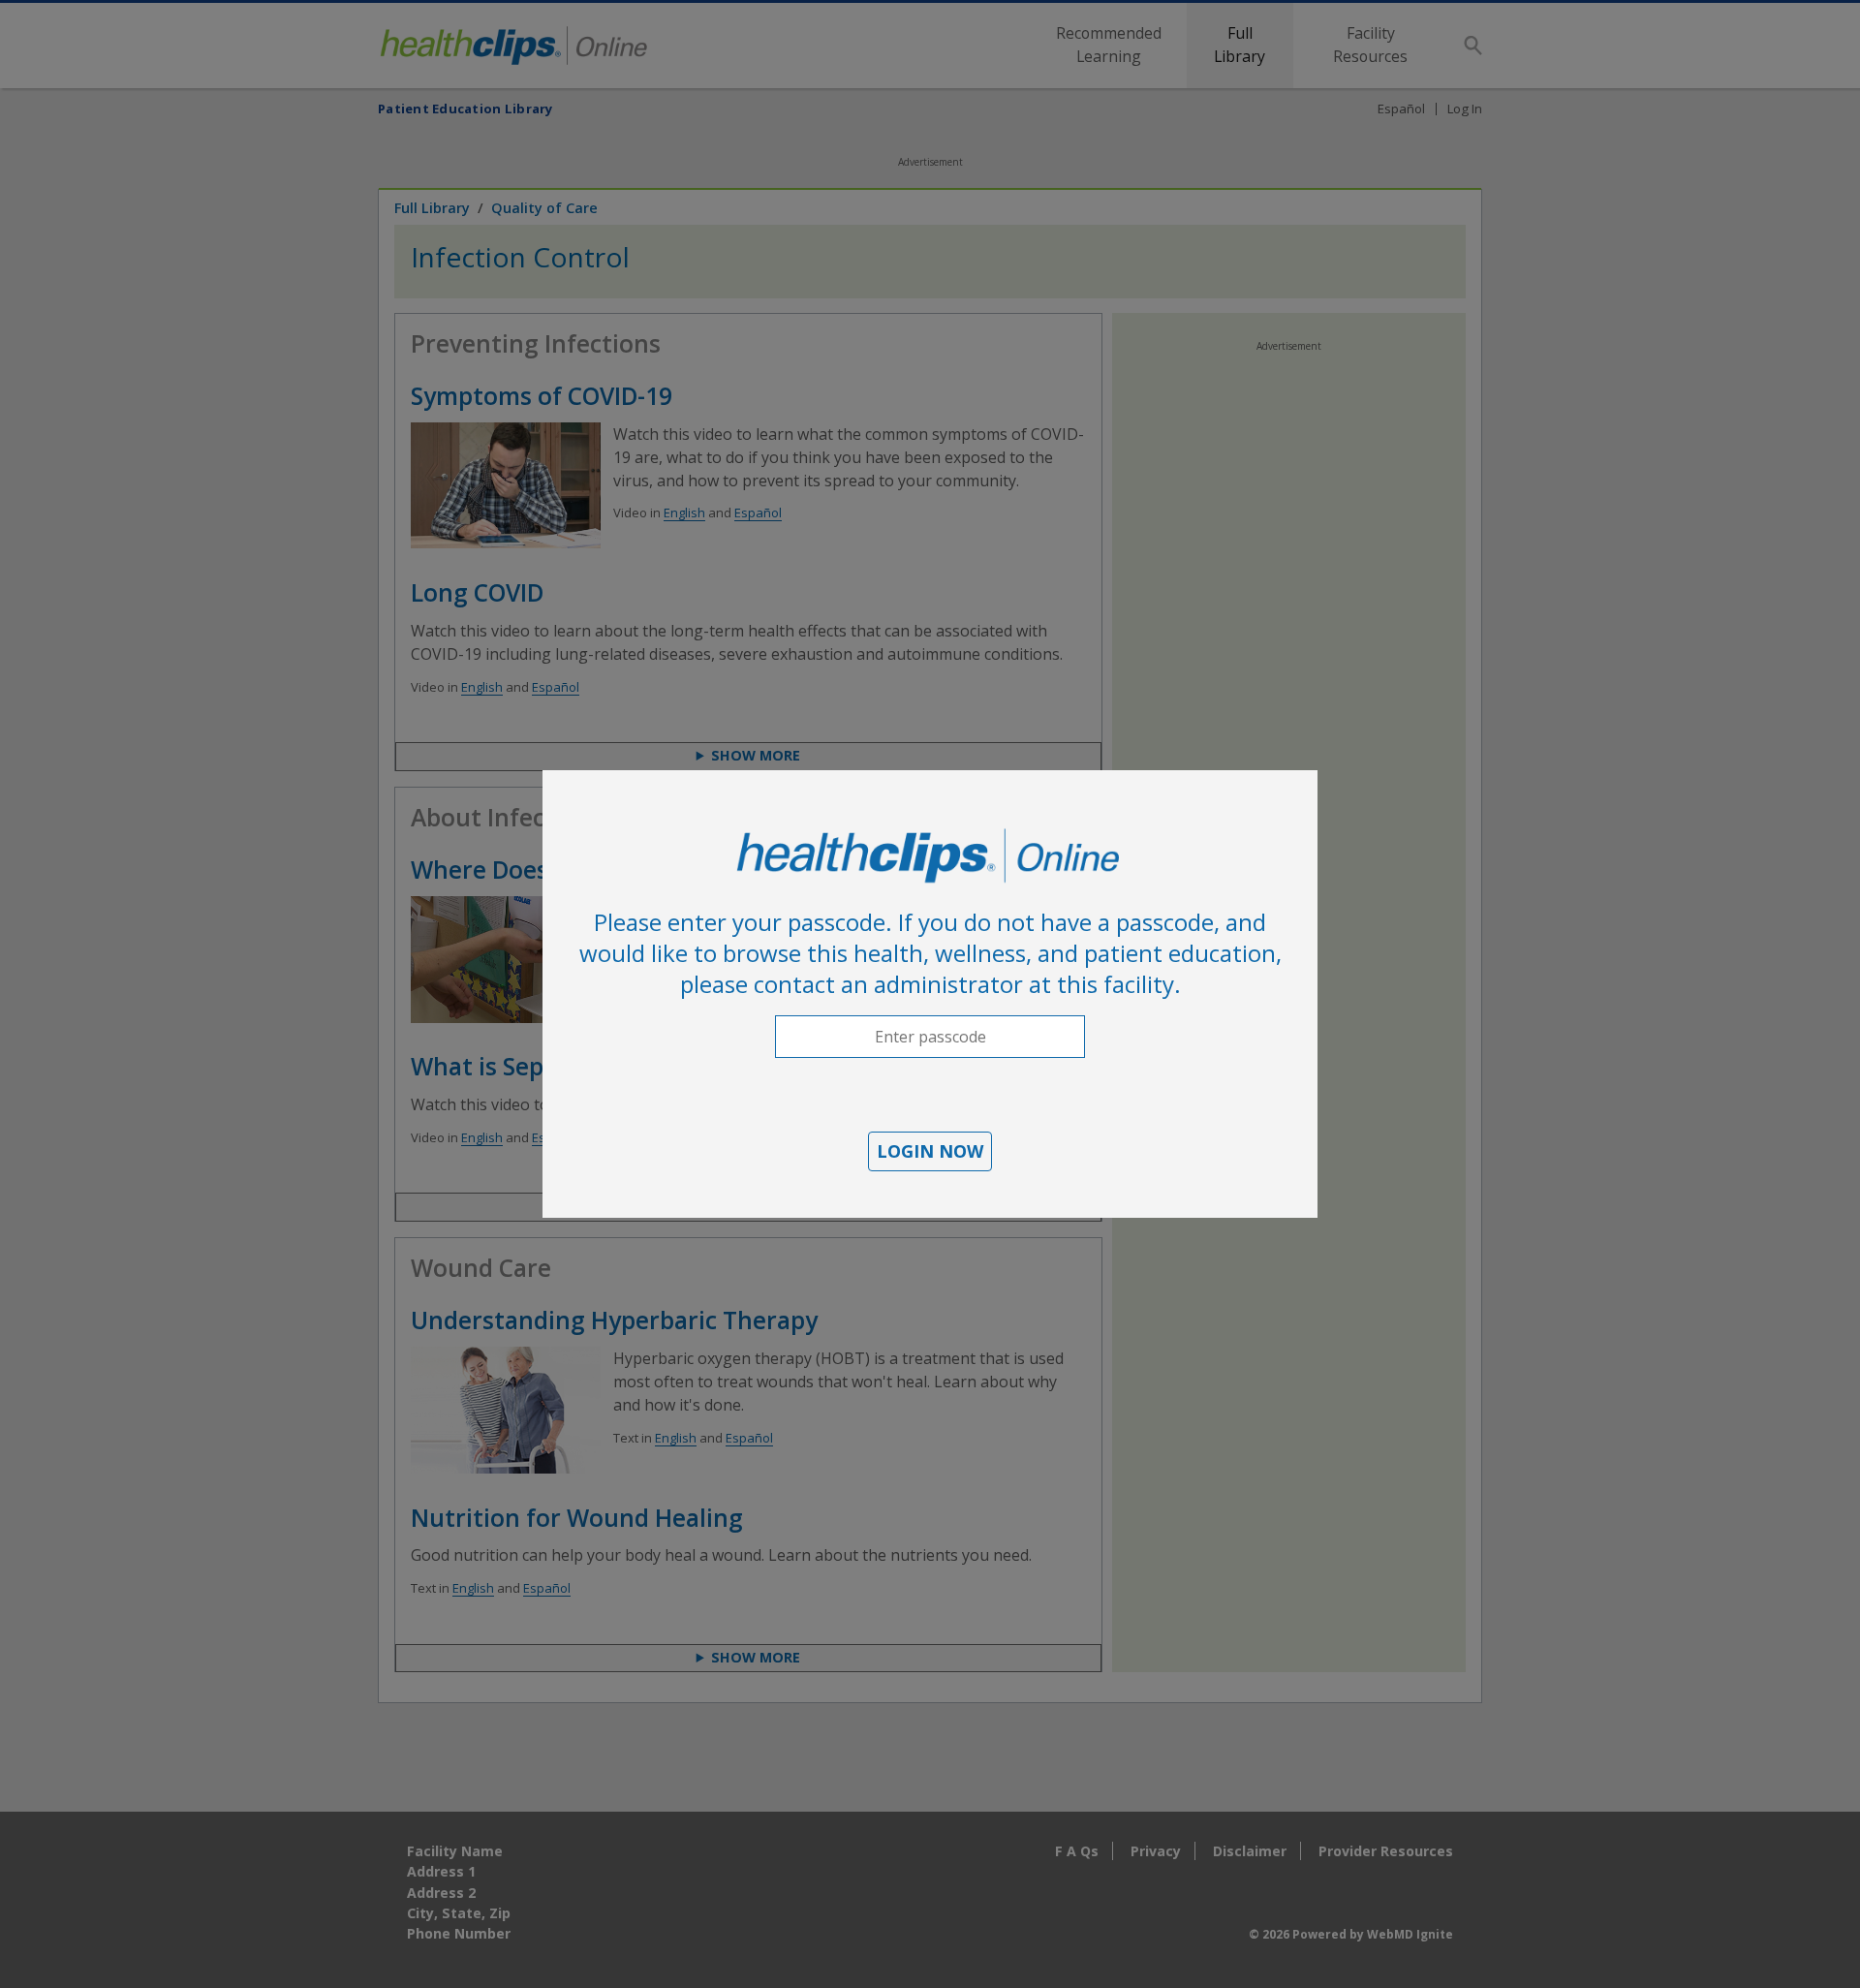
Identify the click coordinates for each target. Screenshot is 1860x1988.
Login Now (930, 1151)
